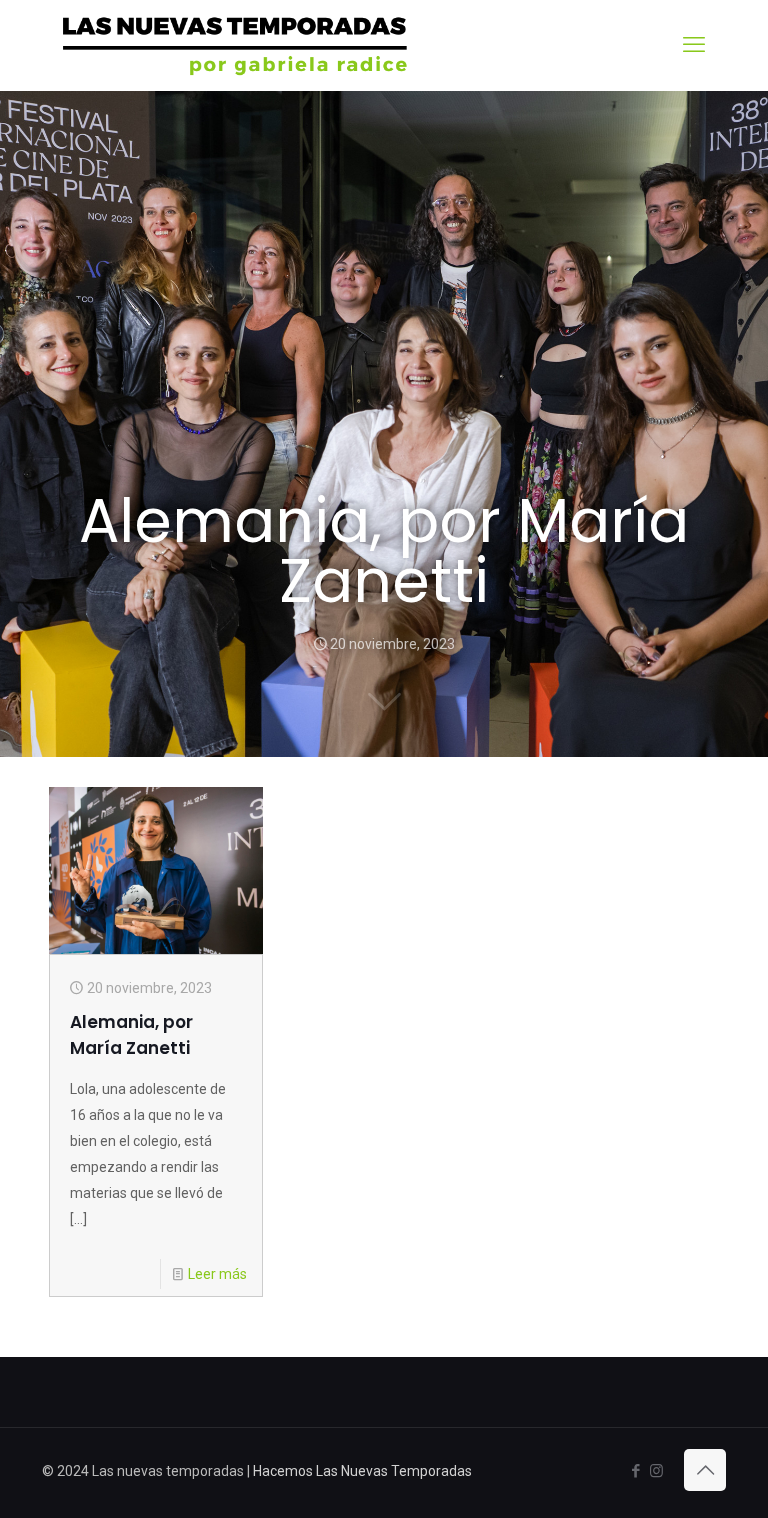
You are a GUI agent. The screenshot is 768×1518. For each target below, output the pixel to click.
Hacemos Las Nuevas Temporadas (362, 1471)
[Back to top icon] (705, 1470)
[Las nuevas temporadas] (235, 45)
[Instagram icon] (656, 1471)
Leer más (217, 1274)
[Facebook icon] (635, 1471)
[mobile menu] (694, 45)
